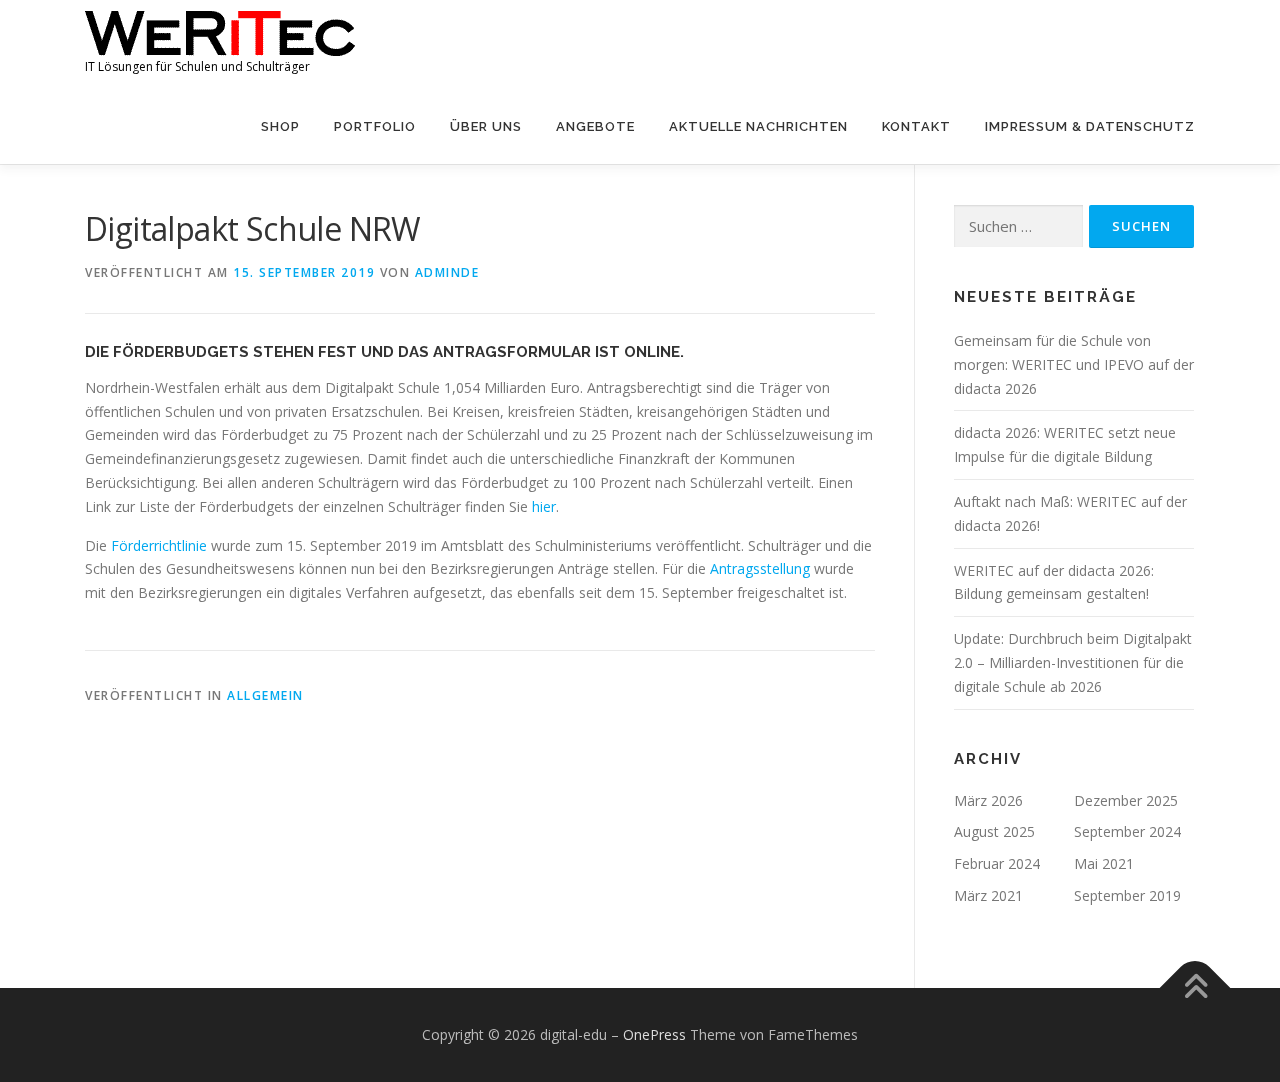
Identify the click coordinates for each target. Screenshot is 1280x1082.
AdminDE (447, 272)
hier (544, 506)
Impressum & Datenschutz (1090, 126)
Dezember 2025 (1126, 800)
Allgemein (265, 695)
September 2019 (1127, 895)
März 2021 (988, 895)
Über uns (486, 126)
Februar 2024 (997, 863)
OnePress (654, 1034)
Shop (280, 126)
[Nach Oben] (1195, 987)
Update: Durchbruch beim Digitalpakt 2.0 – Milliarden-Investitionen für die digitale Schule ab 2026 (1073, 662)
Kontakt (916, 126)
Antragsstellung (760, 568)
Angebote (595, 126)
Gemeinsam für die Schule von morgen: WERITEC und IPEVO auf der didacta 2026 (1074, 364)
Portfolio (375, 126)
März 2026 (988, 800)
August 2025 (994, 831)
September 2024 (1127, 831)
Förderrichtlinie (157, 545)
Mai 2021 (1104, 863)
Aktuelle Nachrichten (758, 126)
